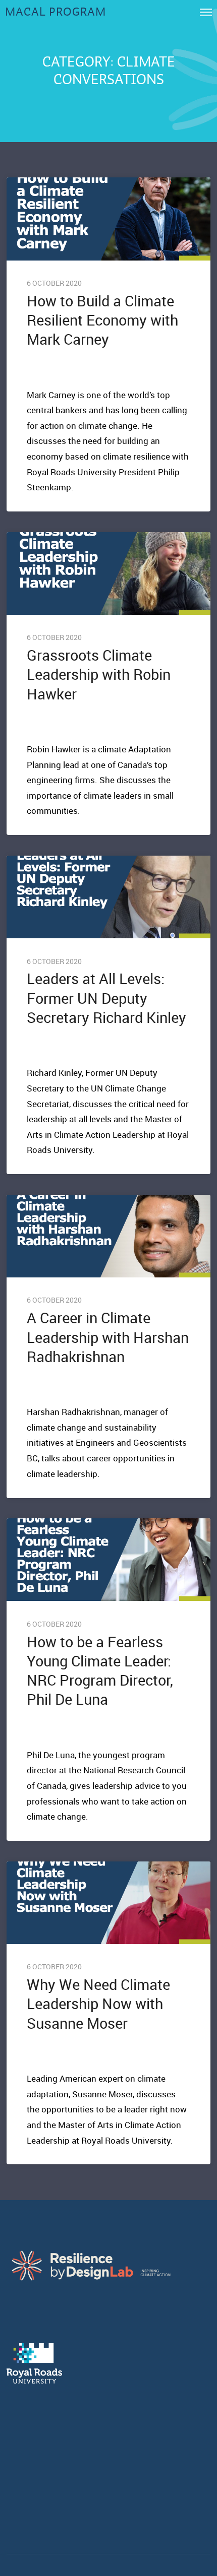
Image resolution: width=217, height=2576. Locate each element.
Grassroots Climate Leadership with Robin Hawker (99, 674)
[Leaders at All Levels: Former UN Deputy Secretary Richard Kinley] (108, 897)
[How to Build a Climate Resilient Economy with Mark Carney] (108, 219)
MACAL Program (56, 12)
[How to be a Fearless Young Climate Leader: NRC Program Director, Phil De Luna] (108, 1560)
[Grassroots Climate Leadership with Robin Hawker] (108, 573)
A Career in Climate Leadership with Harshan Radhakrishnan (108, 1337)
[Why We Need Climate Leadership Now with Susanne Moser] (108, 1903)
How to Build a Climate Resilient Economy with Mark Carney (102, 320)
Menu (206, 12)
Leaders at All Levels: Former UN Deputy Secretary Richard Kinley (106, 998)
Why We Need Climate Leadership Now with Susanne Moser (98, 2004)
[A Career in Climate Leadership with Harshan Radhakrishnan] (108, 1236)
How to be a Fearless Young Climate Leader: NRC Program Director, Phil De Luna (100, 1671)
